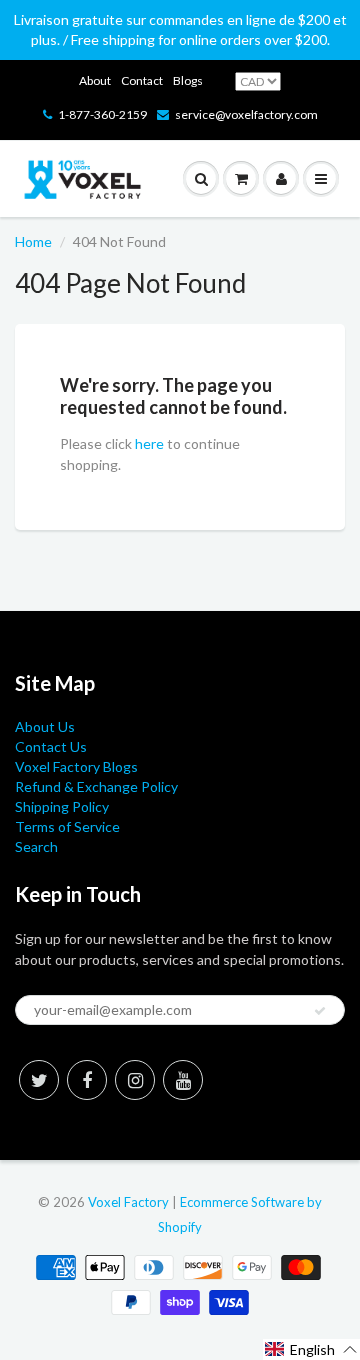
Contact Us (51, 746)
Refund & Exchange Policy (96, 786)
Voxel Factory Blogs (76, 766)
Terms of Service (67, 826)
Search (36, 846)
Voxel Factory (128, 1202)
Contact (142, 80)
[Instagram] (135, 1080)
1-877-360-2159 (102, 114)
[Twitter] (39, 1080)
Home (33, 241)
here (149, 443)
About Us (45, 726)
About (95, 80)
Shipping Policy (62, 806)
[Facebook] (87, 1080)
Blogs (188, 80)
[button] (311, 1349)
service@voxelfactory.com (246, 114)
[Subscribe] (320, 1011)
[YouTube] (183, 1080)
